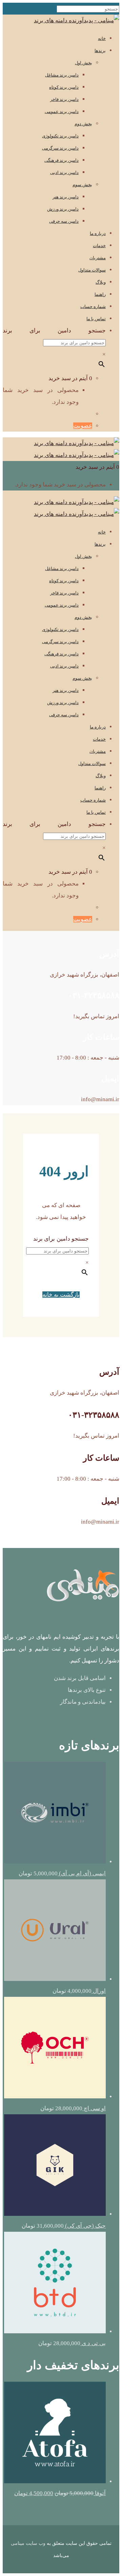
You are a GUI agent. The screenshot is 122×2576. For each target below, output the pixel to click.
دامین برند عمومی (62, 112)
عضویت (83, 426)
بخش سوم (82, 185)
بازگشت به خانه (61, 1295)
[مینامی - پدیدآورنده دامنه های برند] (77, 20)
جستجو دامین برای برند (54, 331)
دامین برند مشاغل (62, 75)
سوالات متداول (92, 270)
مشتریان (98, 258)
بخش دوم (83, 124)
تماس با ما (96, 319)
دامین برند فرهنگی (62, 160)
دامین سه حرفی (64, 221)
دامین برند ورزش (63, 209)
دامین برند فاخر (64, 99)
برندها (100, 51)
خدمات (99, 246)
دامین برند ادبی (64, 172)
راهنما (100, 294)
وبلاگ (101, 282)
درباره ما (98, 233)
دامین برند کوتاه (64, 87)
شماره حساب (93, 307)
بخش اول (84, 63)
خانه (102, 38)
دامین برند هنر (66, 197)
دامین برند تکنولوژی (60, 136)
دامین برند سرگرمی (60, 148)
